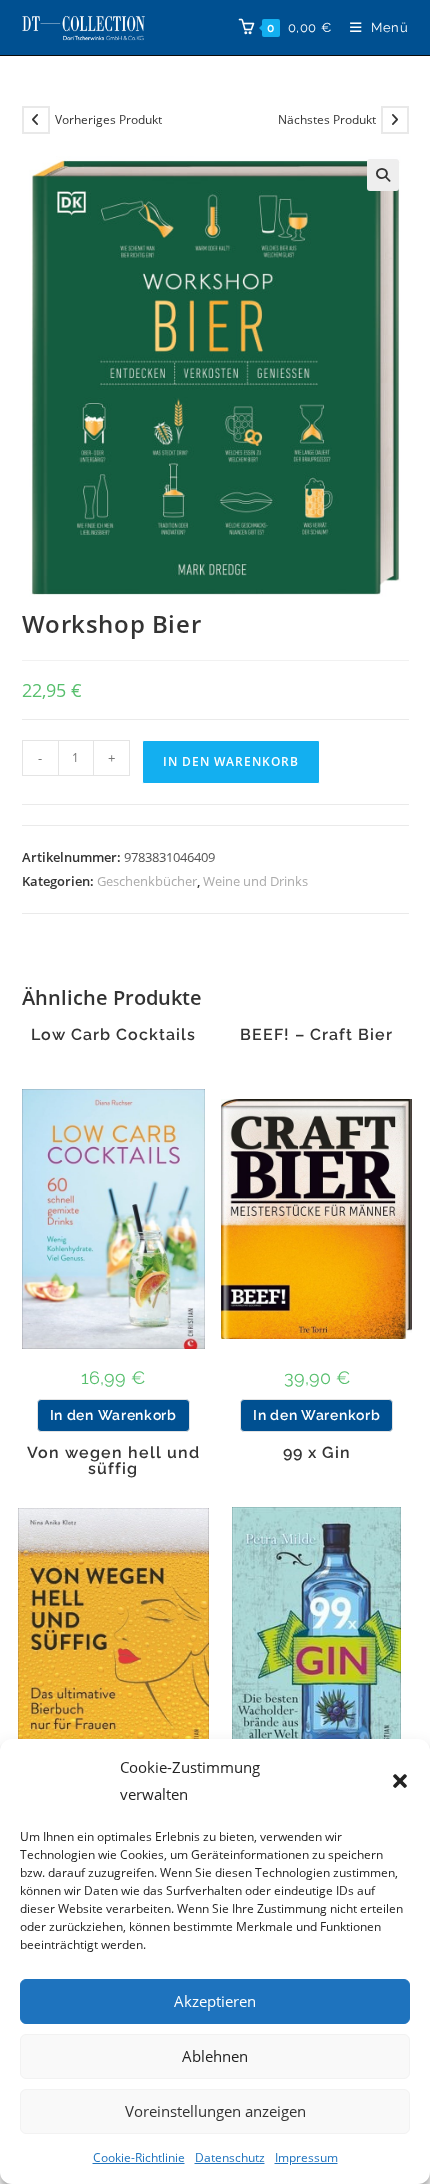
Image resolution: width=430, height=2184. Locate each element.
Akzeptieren (215, 2001)
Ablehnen (215, 2056)
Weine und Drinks (255, 881)
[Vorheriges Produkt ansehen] (36, 120)
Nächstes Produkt (327, 119)
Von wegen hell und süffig (113, 1461)
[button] (400, 1781)
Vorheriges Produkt (108, 119)
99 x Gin (317, 1453)
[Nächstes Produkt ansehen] (395, 120)
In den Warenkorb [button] (113, 1415)
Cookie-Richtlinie (139, 2157)
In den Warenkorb (231, 761)
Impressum (306, 2157)
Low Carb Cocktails (113, 1035)
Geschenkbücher (147, 881)
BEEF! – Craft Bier (316, 1035)
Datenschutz (230, 2157)
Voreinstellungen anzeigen (215, 2111)
